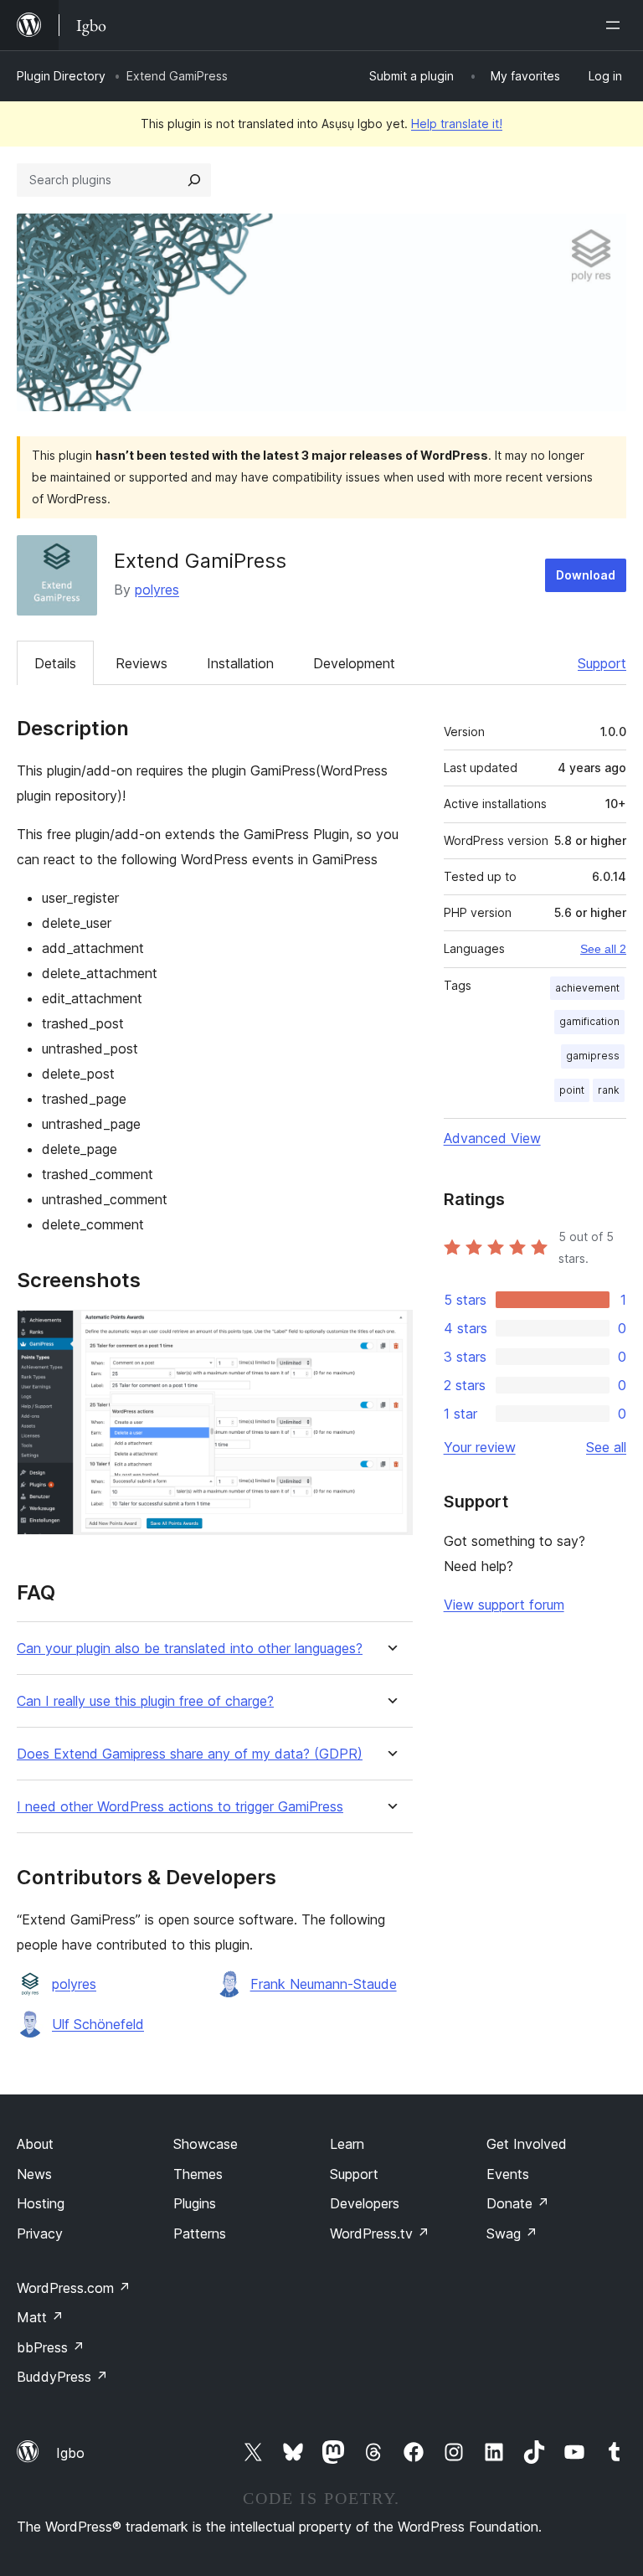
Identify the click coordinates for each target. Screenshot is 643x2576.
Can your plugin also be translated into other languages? (190, 1649)
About (35, 2144)
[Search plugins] (194, 180)
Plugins (195, 2203)
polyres (157, 590)
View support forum (504, 1605)
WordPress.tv (380, 2233)
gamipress (593, 1056)
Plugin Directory (61, 76)
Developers (365, 2203)
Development (354, 663)
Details (55, 663)
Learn (347, 2144)
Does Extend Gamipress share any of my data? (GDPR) (190, 1754)
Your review (480, 1447)
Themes (198, 2174)
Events (508, 2174)
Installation (240, 663)
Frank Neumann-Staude (324, 1984)
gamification (589, 1021)
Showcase (206, 2144)
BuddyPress (62, 2377)
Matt (40, 2317)
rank (609, 1090)
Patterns (200, 2233)
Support (602, 663)
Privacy (40, 2233)
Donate (518, 2203)
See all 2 (603, 949)
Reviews (141, 663)
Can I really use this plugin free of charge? (145, 1701)
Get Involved (527, 2144)
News (34, 2174)
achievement (587, 988)
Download (586, 575)
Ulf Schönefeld (98, 2024)
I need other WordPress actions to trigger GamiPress (180, 1807)
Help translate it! (457, 124)
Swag (512, 2233)
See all (606, 1447)
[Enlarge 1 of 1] (390, 1332)
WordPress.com (74, 2288)
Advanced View (492, 1138)
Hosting (41, 2203)
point (572, 1090)
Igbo (70, 2453)
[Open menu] (616, 25)
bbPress (51, 2347)
